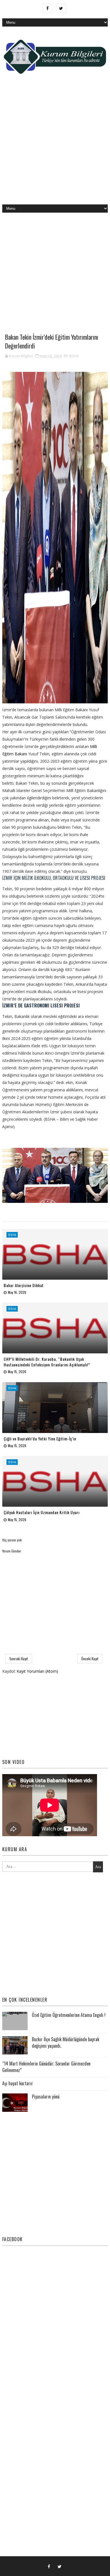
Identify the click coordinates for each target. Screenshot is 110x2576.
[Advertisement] (55, 144)
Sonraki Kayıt (19, 1659)
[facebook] (48, 8)
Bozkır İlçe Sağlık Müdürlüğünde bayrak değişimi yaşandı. (66, 2042)
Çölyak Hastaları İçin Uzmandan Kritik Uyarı (42, 1512)
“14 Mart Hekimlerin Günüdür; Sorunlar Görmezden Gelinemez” (46, 2067)
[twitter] (61, 8)
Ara (98, 1867)
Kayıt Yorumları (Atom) (37, 1671)
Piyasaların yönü (46, 2097)
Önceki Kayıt (90, 1659)
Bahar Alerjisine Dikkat (24, 1285)
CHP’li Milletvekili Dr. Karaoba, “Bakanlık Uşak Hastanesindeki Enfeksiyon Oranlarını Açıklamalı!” (47, 1362)
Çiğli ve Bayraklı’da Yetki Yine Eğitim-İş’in (40, 1438)
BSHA (74, 356)
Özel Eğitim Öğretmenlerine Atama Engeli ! (69, 2015)
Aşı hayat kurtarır (18, 2083)
